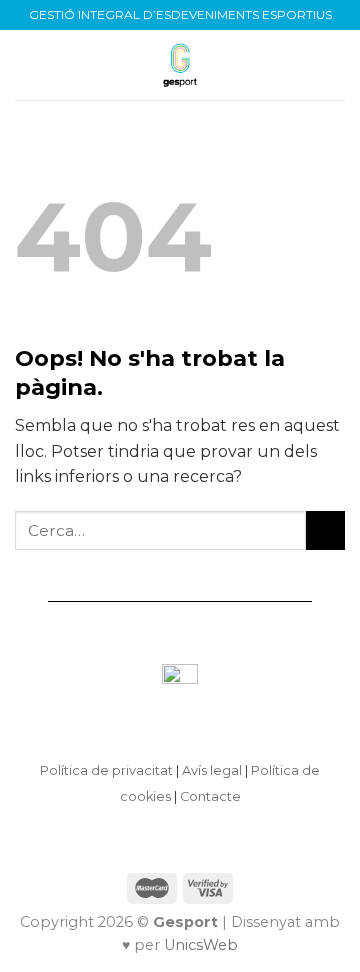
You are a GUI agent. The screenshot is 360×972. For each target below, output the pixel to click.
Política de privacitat (106, 770)
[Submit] (325, 530)
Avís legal (212, 770)
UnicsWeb (201, 945)
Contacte (210, 796)
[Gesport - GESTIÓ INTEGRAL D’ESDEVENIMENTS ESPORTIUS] (180, 65)
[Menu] (27, 64)
